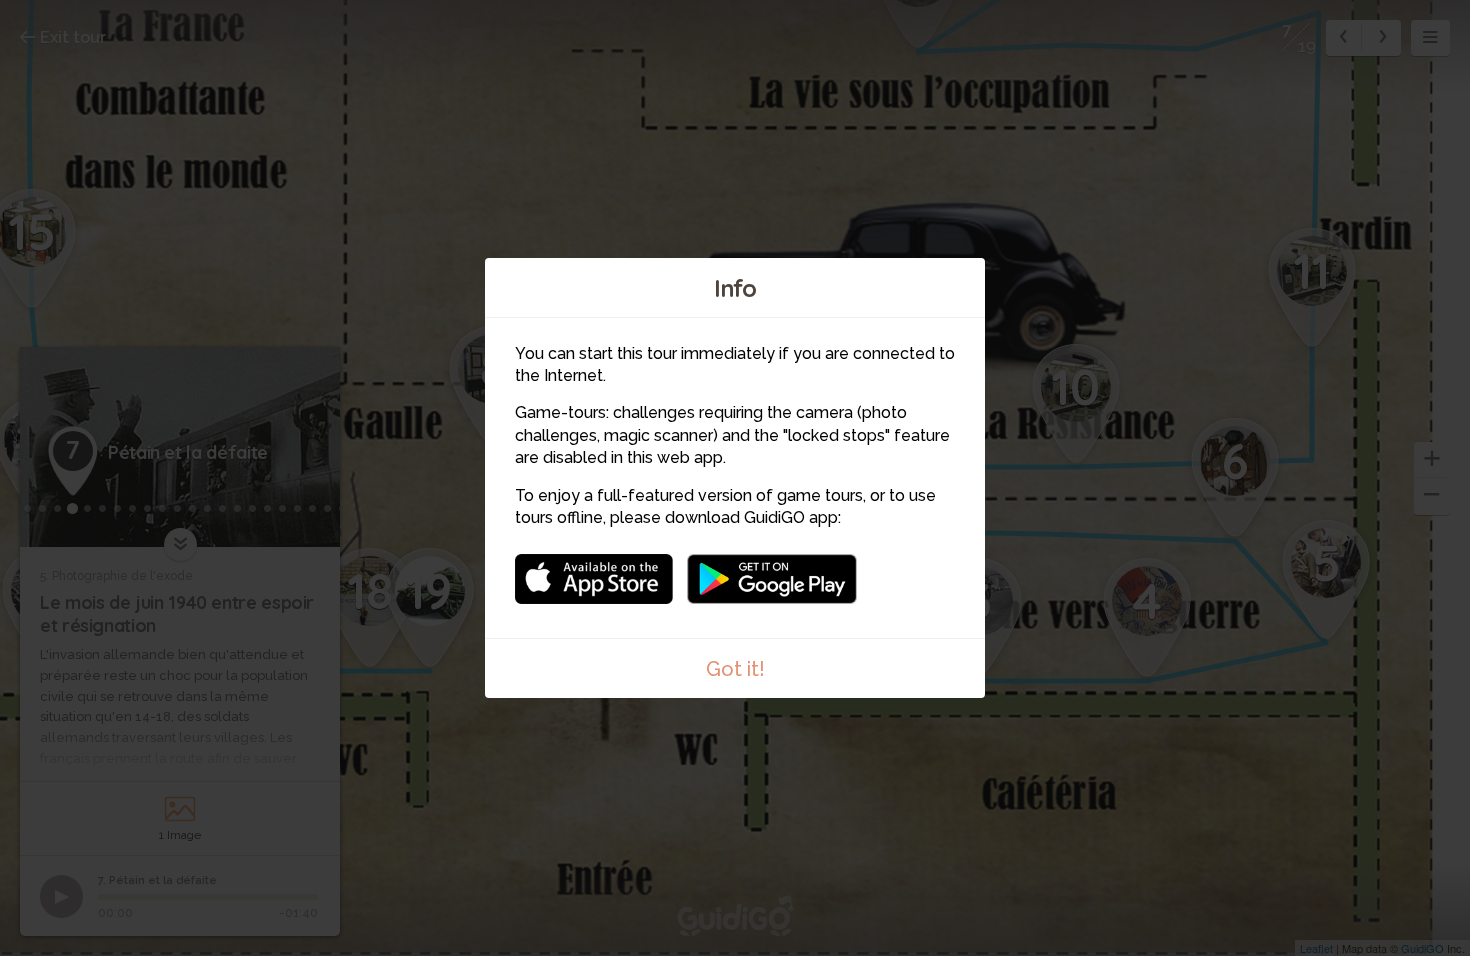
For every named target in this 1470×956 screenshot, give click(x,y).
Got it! (735, 669)
